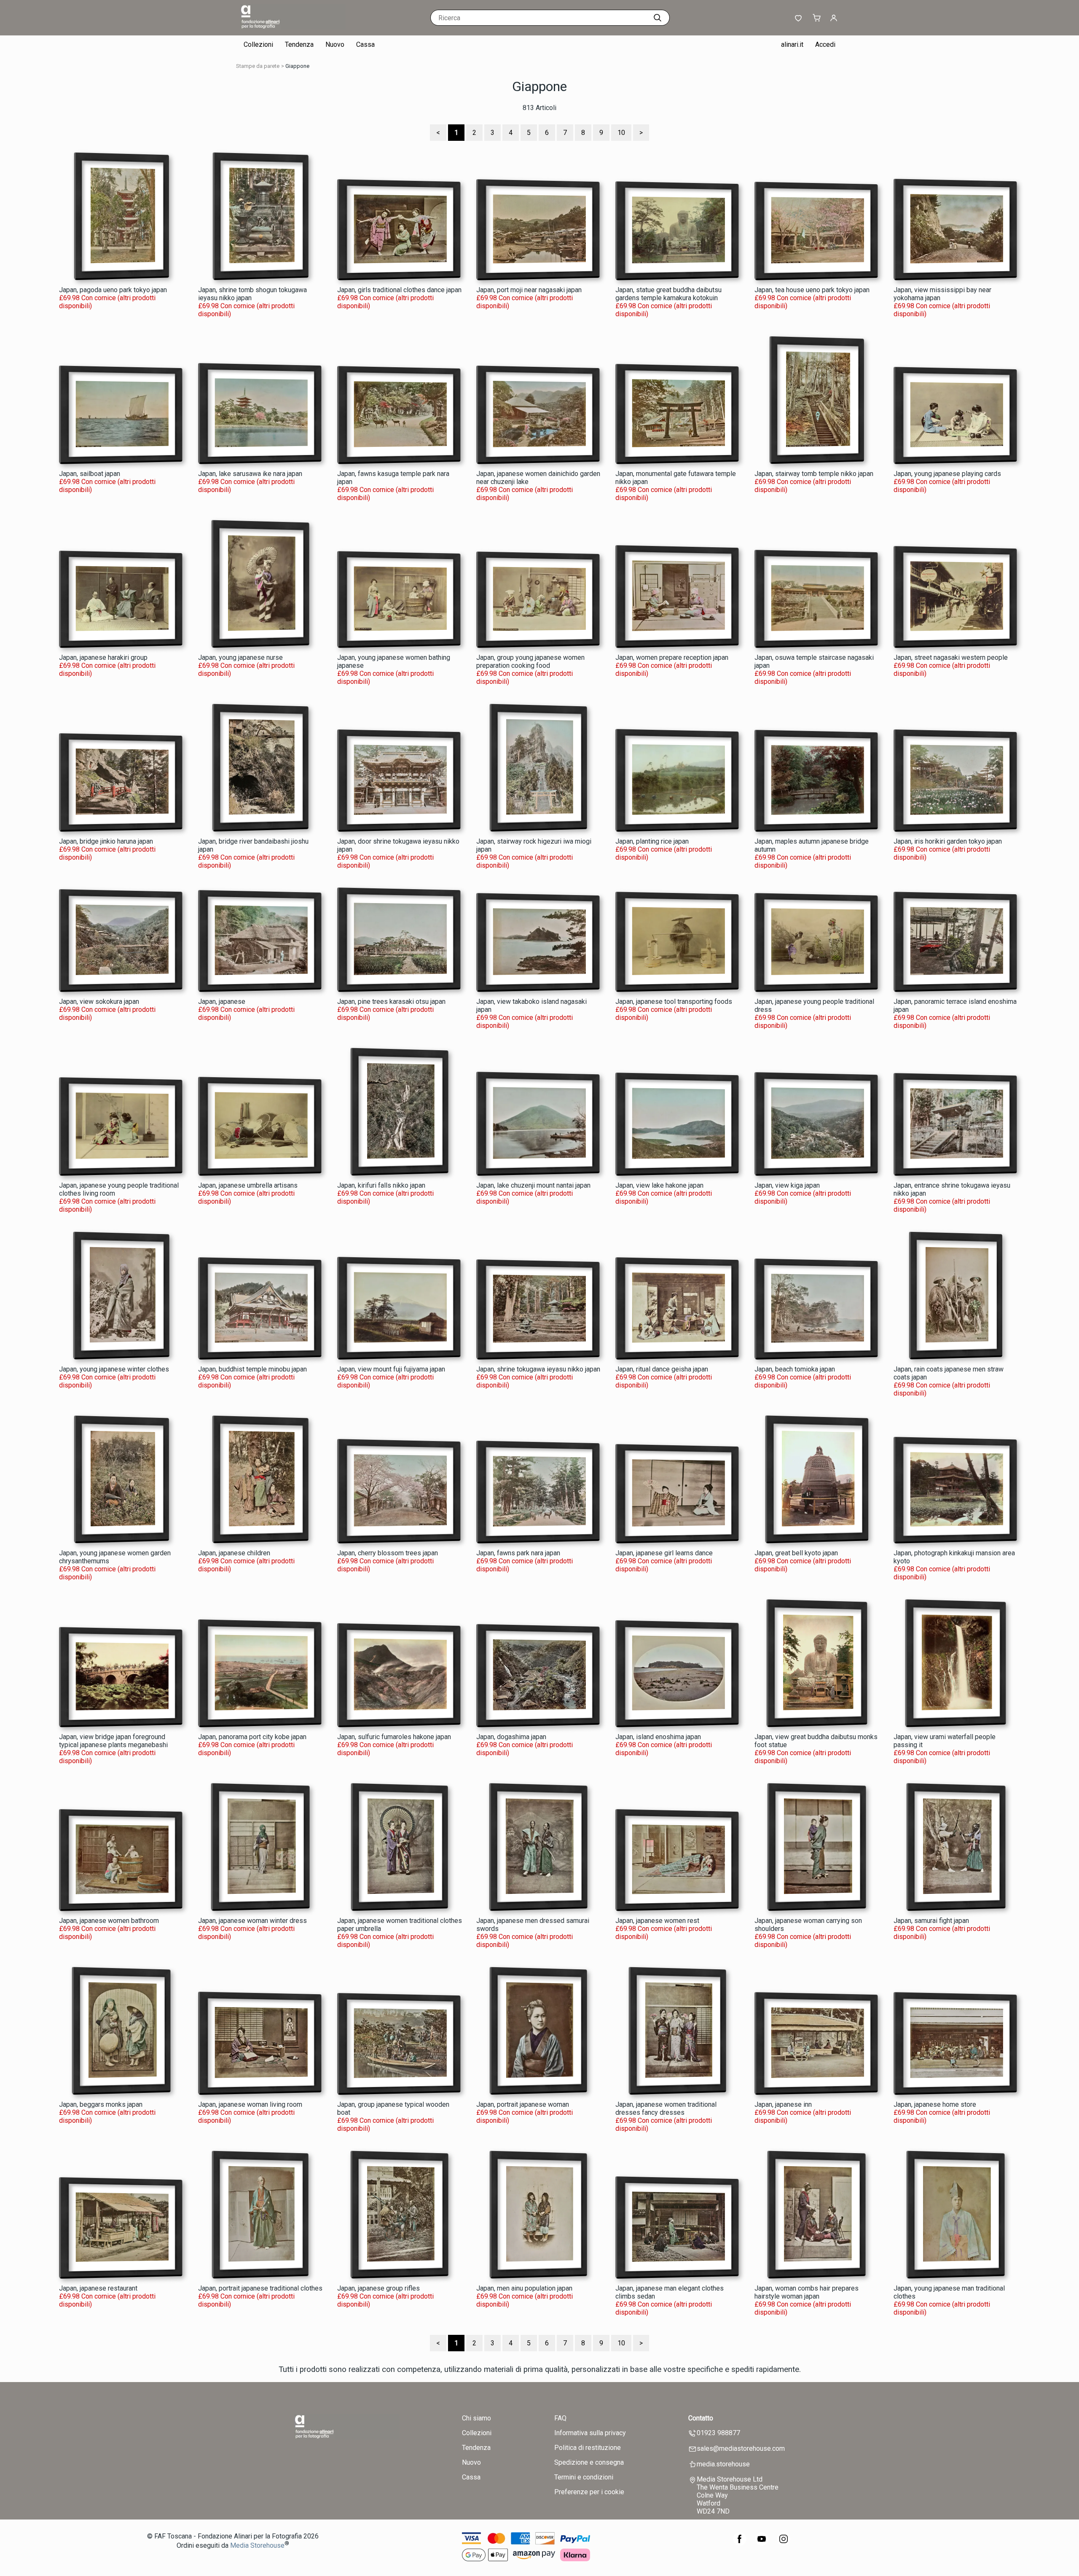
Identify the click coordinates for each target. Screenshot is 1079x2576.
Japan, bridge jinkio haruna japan (106, 841)
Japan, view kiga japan (787, 1185)
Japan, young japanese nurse (240, 657)
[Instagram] (784, 2543)
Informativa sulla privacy (590, 2433)
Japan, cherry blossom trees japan (388, 1553)
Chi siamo (476, 2418)
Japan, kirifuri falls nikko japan (381, 1185)
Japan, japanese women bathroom (109, 1921)
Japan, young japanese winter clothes (114, 1369)
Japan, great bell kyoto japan (796, 1553)
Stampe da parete (258, 66)
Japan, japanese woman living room (250, 2104)
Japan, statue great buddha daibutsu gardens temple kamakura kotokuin (668, 294)
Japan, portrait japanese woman (523, 2104)
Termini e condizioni (584, 2477)
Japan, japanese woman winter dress (252, 1921)
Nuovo (335, 44)
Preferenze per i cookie (589, 2492)
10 (621, 133)
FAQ (560, 2418)
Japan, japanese (222, 1002)
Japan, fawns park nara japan (518, 1553)
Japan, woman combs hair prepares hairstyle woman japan (807, 2292)
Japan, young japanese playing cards (947, 474)
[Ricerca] (658, 18)
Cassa (365, 44)
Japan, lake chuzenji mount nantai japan (533, 1185)
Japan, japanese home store (935, 2104)
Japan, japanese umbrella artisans (248, 1185)
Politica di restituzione (588, 2448)
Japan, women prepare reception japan (672, 657)
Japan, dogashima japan (511, 1737)
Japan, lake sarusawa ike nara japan (250, 474)
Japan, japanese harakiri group (103, 657)
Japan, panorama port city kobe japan (252, 1737)
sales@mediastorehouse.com (741, 2448)
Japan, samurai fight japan (931, 1921)
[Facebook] (740, 2543)
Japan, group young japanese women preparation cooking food (530, 661)
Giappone (297, 66)
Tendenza (299, 44)
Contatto (701, 2418)
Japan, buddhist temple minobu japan (252, 1369)
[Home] (293, 27)
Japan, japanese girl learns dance (664, 1553)
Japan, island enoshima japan (658, 1737)
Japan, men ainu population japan (524, 2288)
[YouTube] (762, 2543)
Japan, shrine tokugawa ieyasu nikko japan (538, 1369)
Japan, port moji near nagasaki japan (529, 290)
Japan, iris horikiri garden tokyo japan (948, 841)
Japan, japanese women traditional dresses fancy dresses (666, 2108)
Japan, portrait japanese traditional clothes (260, 2288)
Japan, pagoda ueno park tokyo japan (113, 290)
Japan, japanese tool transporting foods (674, 1002)
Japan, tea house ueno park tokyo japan (812, 290)
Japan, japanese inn (783, 2104)
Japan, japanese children (234, 1553)
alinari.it (792, 44)
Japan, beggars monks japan (101, 2104)
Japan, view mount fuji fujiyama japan (391, 1369)
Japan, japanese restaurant (98, 2288)
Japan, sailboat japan (90, 474)
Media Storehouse (257, 2546)
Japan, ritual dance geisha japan (662, 1369)
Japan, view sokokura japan (99, 1002)
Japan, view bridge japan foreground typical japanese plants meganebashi (113, 1741)
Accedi (825, 44)
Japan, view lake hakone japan (659, 1185)
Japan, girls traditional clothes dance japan (399, 290)
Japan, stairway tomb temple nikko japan (814, 474)
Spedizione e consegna (589, 2462)
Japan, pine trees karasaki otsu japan (391, 1002)
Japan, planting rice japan (652, 841)
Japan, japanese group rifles (378, 2288)
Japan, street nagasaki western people (951, 657)
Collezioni (258, 44)
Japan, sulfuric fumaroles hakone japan (394, 1737)
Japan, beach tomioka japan (795, 1369)
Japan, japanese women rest (657, 1921)
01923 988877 (718, 2433)
